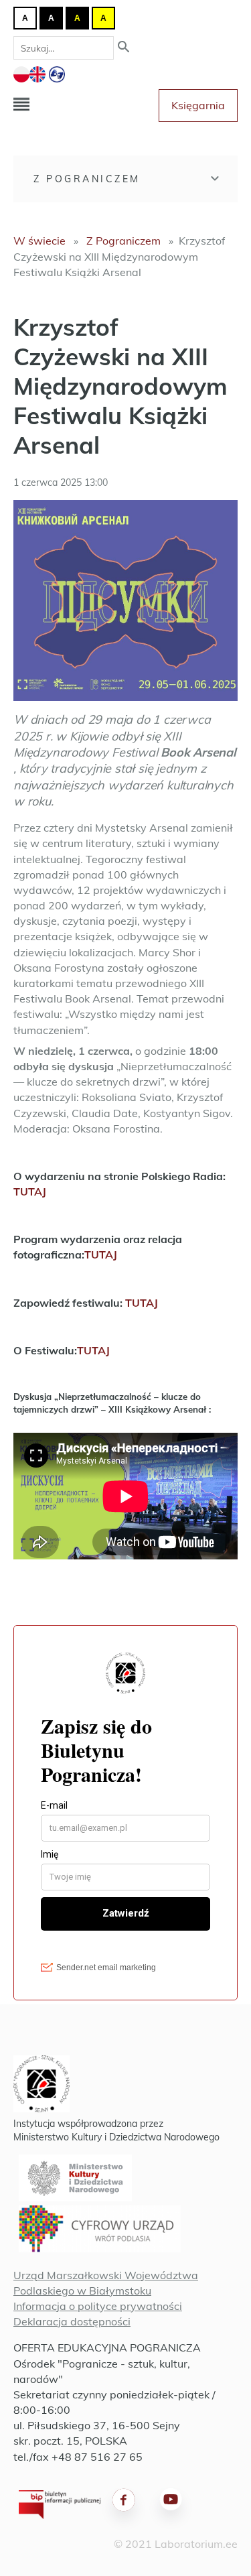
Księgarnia (198, 105)
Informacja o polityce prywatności (98, 2306)
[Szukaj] (124, 48)
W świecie (39, 241)
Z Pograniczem (87, 179)
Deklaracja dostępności (72, 2321)
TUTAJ (30, 1192)
